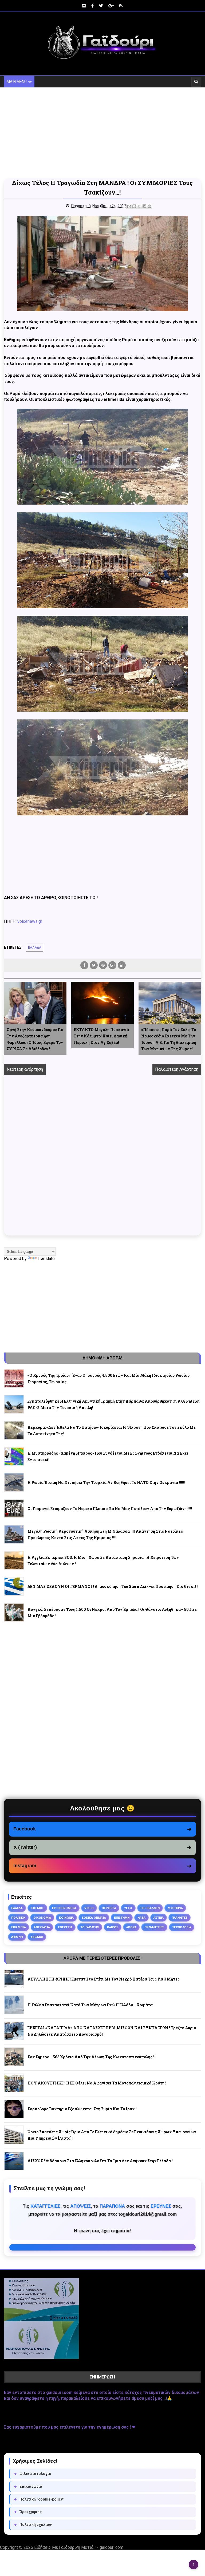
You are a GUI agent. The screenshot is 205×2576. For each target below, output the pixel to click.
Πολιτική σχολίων (33, 2525)
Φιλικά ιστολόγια (32, 2474)
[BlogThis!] (134, 206)
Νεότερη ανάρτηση (25, 1069)
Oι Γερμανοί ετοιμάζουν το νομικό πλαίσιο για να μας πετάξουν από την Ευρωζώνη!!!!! (110, 1509)
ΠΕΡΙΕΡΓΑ (109, 1908)
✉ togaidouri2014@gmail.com (102, 2247)
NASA (141, 1918)
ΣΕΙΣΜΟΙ (37, 1937)
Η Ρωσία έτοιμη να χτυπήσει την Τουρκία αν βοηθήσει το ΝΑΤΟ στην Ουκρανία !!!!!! (106, 1482)
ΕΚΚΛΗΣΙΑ (19, 1927)
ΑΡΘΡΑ (131, 1927)
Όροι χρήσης (28, 2512)
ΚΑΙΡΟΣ (113, 1927)
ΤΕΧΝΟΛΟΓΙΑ (182, 1927)
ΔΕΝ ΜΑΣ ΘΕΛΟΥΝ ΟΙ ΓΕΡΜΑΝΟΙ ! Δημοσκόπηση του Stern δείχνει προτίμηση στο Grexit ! (113, 1586)
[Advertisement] (102, 133)
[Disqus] (102, 1161)
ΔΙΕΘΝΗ (17, 1937)
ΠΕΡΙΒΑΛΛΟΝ (150, 1908)
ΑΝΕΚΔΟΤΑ (42, 1927)
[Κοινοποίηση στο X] (139, 206)
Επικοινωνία (28, 2486)
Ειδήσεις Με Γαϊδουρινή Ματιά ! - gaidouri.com (79, 2547)
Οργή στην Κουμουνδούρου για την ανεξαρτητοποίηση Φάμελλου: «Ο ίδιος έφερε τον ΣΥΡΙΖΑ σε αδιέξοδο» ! (35, 1039)
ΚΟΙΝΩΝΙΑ (66, 1918)
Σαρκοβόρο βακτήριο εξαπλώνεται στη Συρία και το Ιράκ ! (82, 2109)
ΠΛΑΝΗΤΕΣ (180, 1918)
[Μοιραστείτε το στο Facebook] (144, 206)
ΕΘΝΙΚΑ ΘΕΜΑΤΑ (94, 1918)
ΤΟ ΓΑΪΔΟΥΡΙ (90, 1927)
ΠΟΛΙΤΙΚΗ (18, 1918)
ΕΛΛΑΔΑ (35, 948)
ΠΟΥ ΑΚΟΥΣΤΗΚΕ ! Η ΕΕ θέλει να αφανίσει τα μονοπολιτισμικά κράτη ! (97, 2083)
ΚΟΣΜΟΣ (37, 1908)
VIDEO (89, 1908)
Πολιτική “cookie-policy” (39, 2499)
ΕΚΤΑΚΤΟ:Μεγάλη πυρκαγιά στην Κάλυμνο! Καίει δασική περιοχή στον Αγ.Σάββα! (101, 1036)
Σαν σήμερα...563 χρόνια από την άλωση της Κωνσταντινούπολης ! (91, 2057)
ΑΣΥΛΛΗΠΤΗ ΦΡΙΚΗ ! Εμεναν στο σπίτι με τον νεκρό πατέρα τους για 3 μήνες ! (105, 1979)
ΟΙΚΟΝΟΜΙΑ (42, 1918)
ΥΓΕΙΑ (128, 1908)
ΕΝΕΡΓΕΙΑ (65, 1927)
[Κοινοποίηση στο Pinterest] (149, 206)
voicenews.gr (30, 921)
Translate (46, 1259)
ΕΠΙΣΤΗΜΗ (122, 1918)
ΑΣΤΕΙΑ (159, 1918)
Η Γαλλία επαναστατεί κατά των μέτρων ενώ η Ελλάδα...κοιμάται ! (92, 2005)
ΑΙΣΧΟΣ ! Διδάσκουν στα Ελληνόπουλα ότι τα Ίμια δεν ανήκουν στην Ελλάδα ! (100, 2161)
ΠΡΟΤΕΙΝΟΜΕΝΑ (64, 1908)
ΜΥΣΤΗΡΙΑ (175, 1908)
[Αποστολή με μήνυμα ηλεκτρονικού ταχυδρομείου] (129, 206)
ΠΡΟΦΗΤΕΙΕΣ (154, 1927)
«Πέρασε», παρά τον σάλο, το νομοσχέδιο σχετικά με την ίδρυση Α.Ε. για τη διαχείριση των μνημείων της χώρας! (169, 1039)
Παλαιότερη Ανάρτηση (177, 1069)
